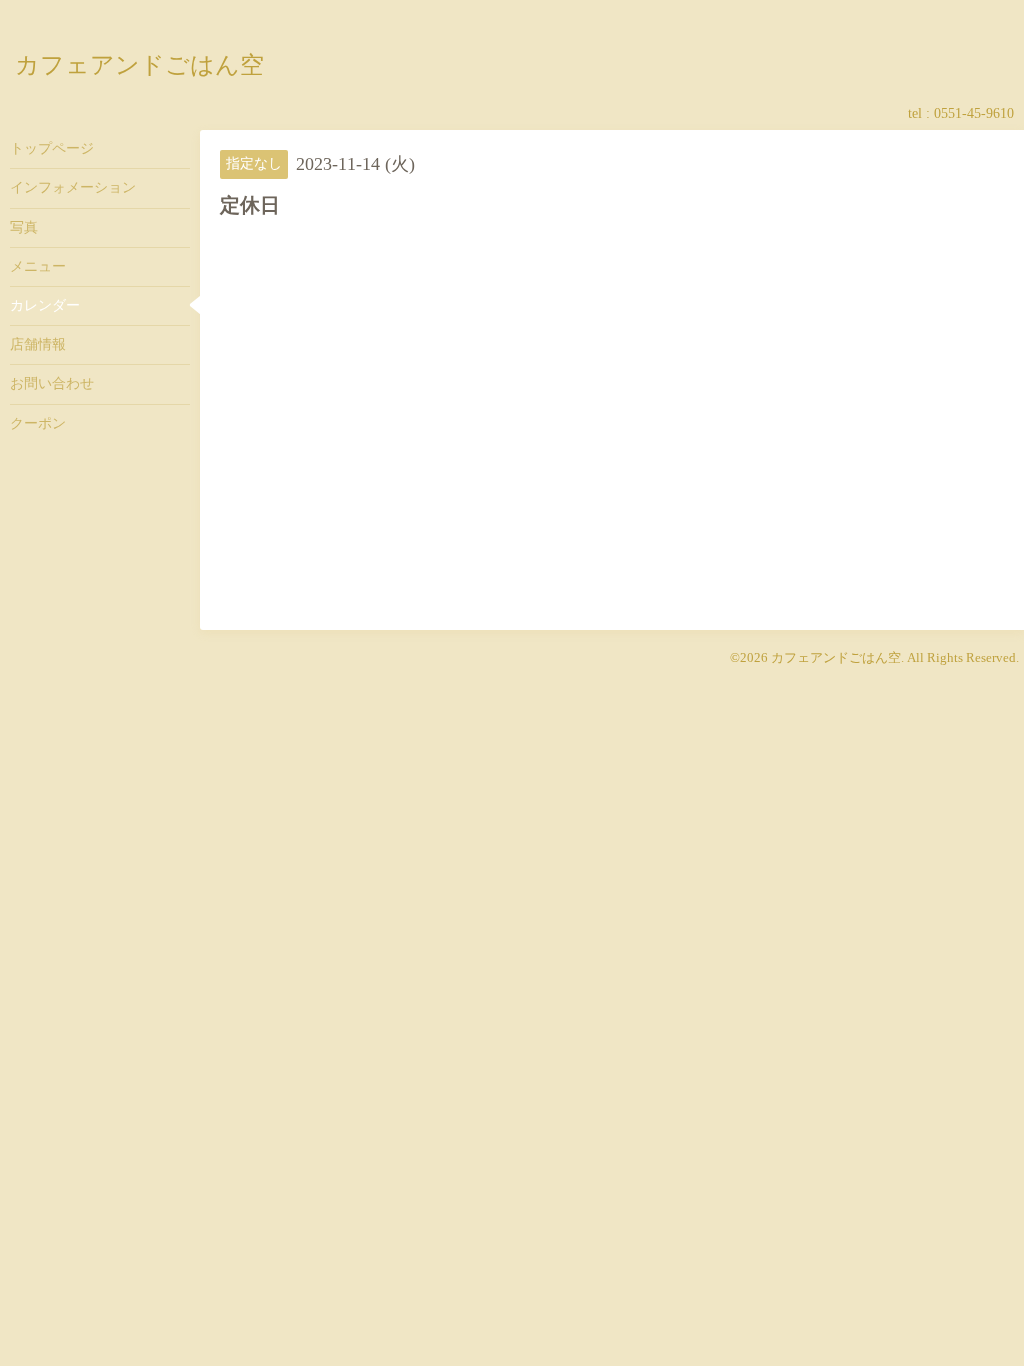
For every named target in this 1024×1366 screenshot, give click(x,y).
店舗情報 (38, 344)
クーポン (38, 423)
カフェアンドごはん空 (139, 64)
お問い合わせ (52, 383)
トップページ (52, 148)
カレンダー (45, 305)
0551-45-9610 (974, 113)
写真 (24, 227)
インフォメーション (73, 187)
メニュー (38, 266)
